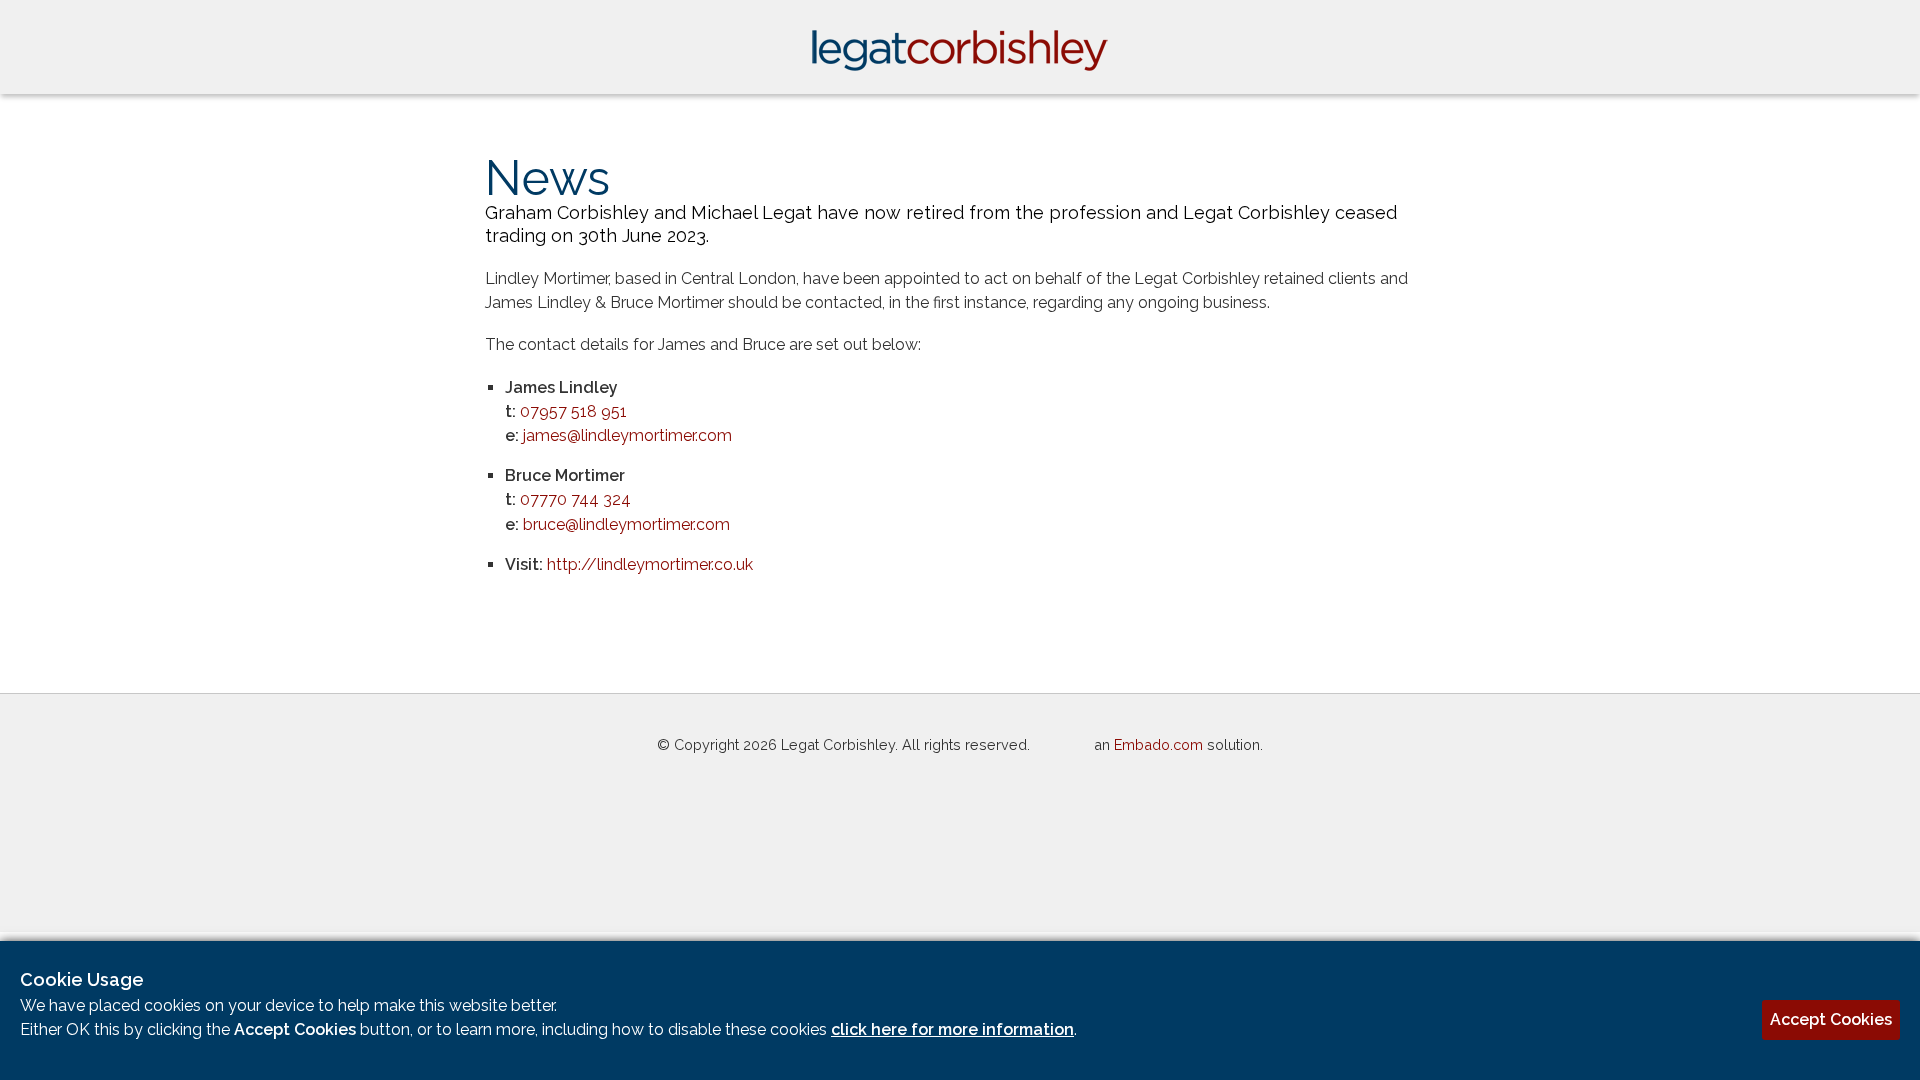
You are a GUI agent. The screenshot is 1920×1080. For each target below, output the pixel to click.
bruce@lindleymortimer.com (626, 524)
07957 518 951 (573, 411)
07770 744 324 (575, 499)
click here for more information (952, 1029)
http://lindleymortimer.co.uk (650, 564)
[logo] (960, 65)
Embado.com (1158, 744)
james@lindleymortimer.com (627, 435)
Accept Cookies (1831, 1019)
